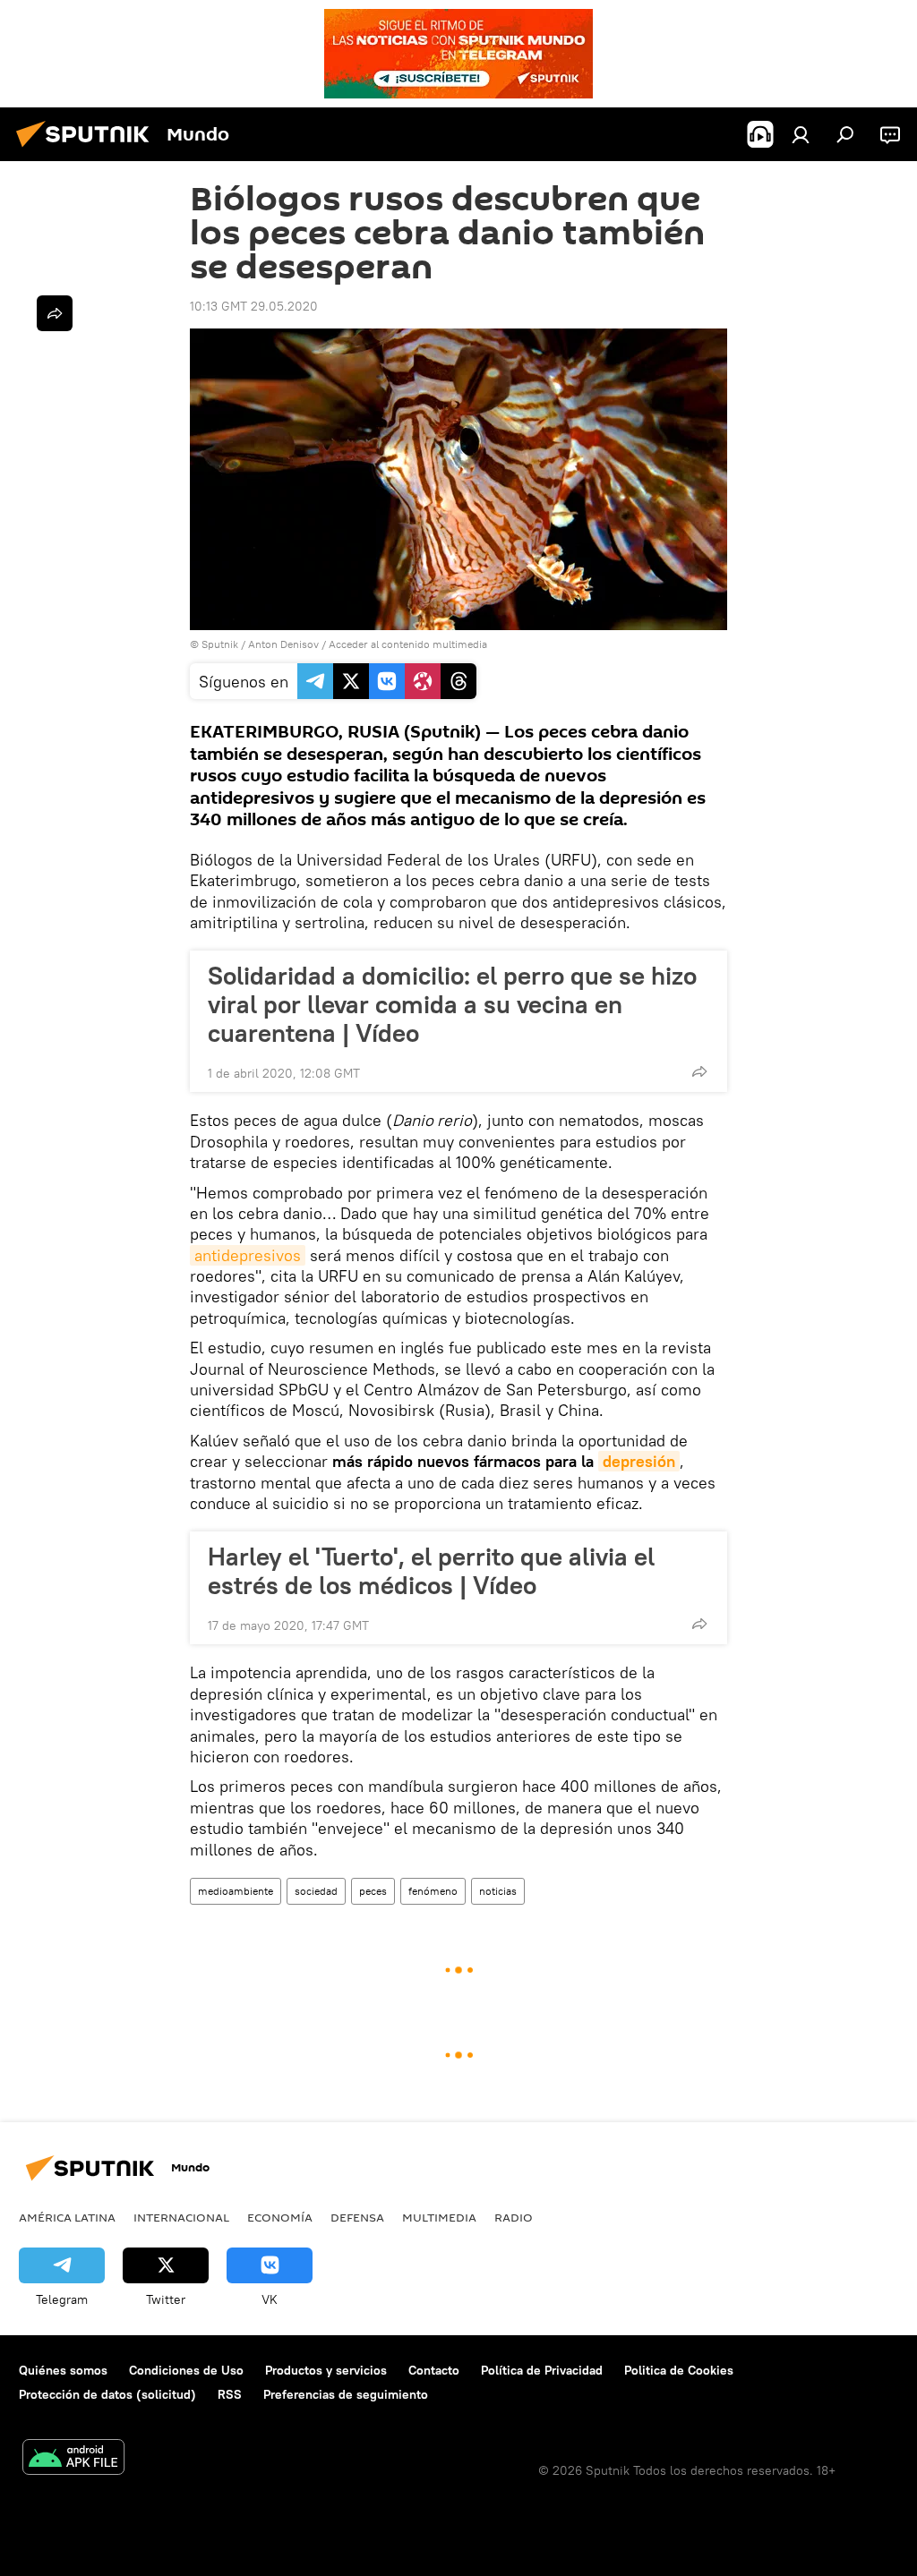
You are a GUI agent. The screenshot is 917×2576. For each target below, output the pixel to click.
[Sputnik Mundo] (88, 149)
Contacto (434, 2370)
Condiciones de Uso (186, 2370)
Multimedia (439, 2217)
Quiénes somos (63, 2370)
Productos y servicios (326, 2370)
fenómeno (433, 1891)
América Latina (67, 2217)
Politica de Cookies (679, 2370)
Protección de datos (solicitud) (107, 2394)
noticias (498, 1891)
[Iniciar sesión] (801, 134)
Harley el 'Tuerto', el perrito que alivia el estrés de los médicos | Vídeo (431, 1571)
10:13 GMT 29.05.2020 (254, 306)
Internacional (181, 2217)
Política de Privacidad (542, 2370)
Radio (514, 2217)
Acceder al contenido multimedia (408, 644)
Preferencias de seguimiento (346, 2394)
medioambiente (236, 1891)
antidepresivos (248, 1255)
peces (373, 1891)
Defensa (357, 2217)
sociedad (316, 1891)
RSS (230, 2394)
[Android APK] (73, 2459)
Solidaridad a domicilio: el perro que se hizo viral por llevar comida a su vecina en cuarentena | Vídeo (452, 1004)
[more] (699, 1071)
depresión (639, 1461)
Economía (280, 2217)
